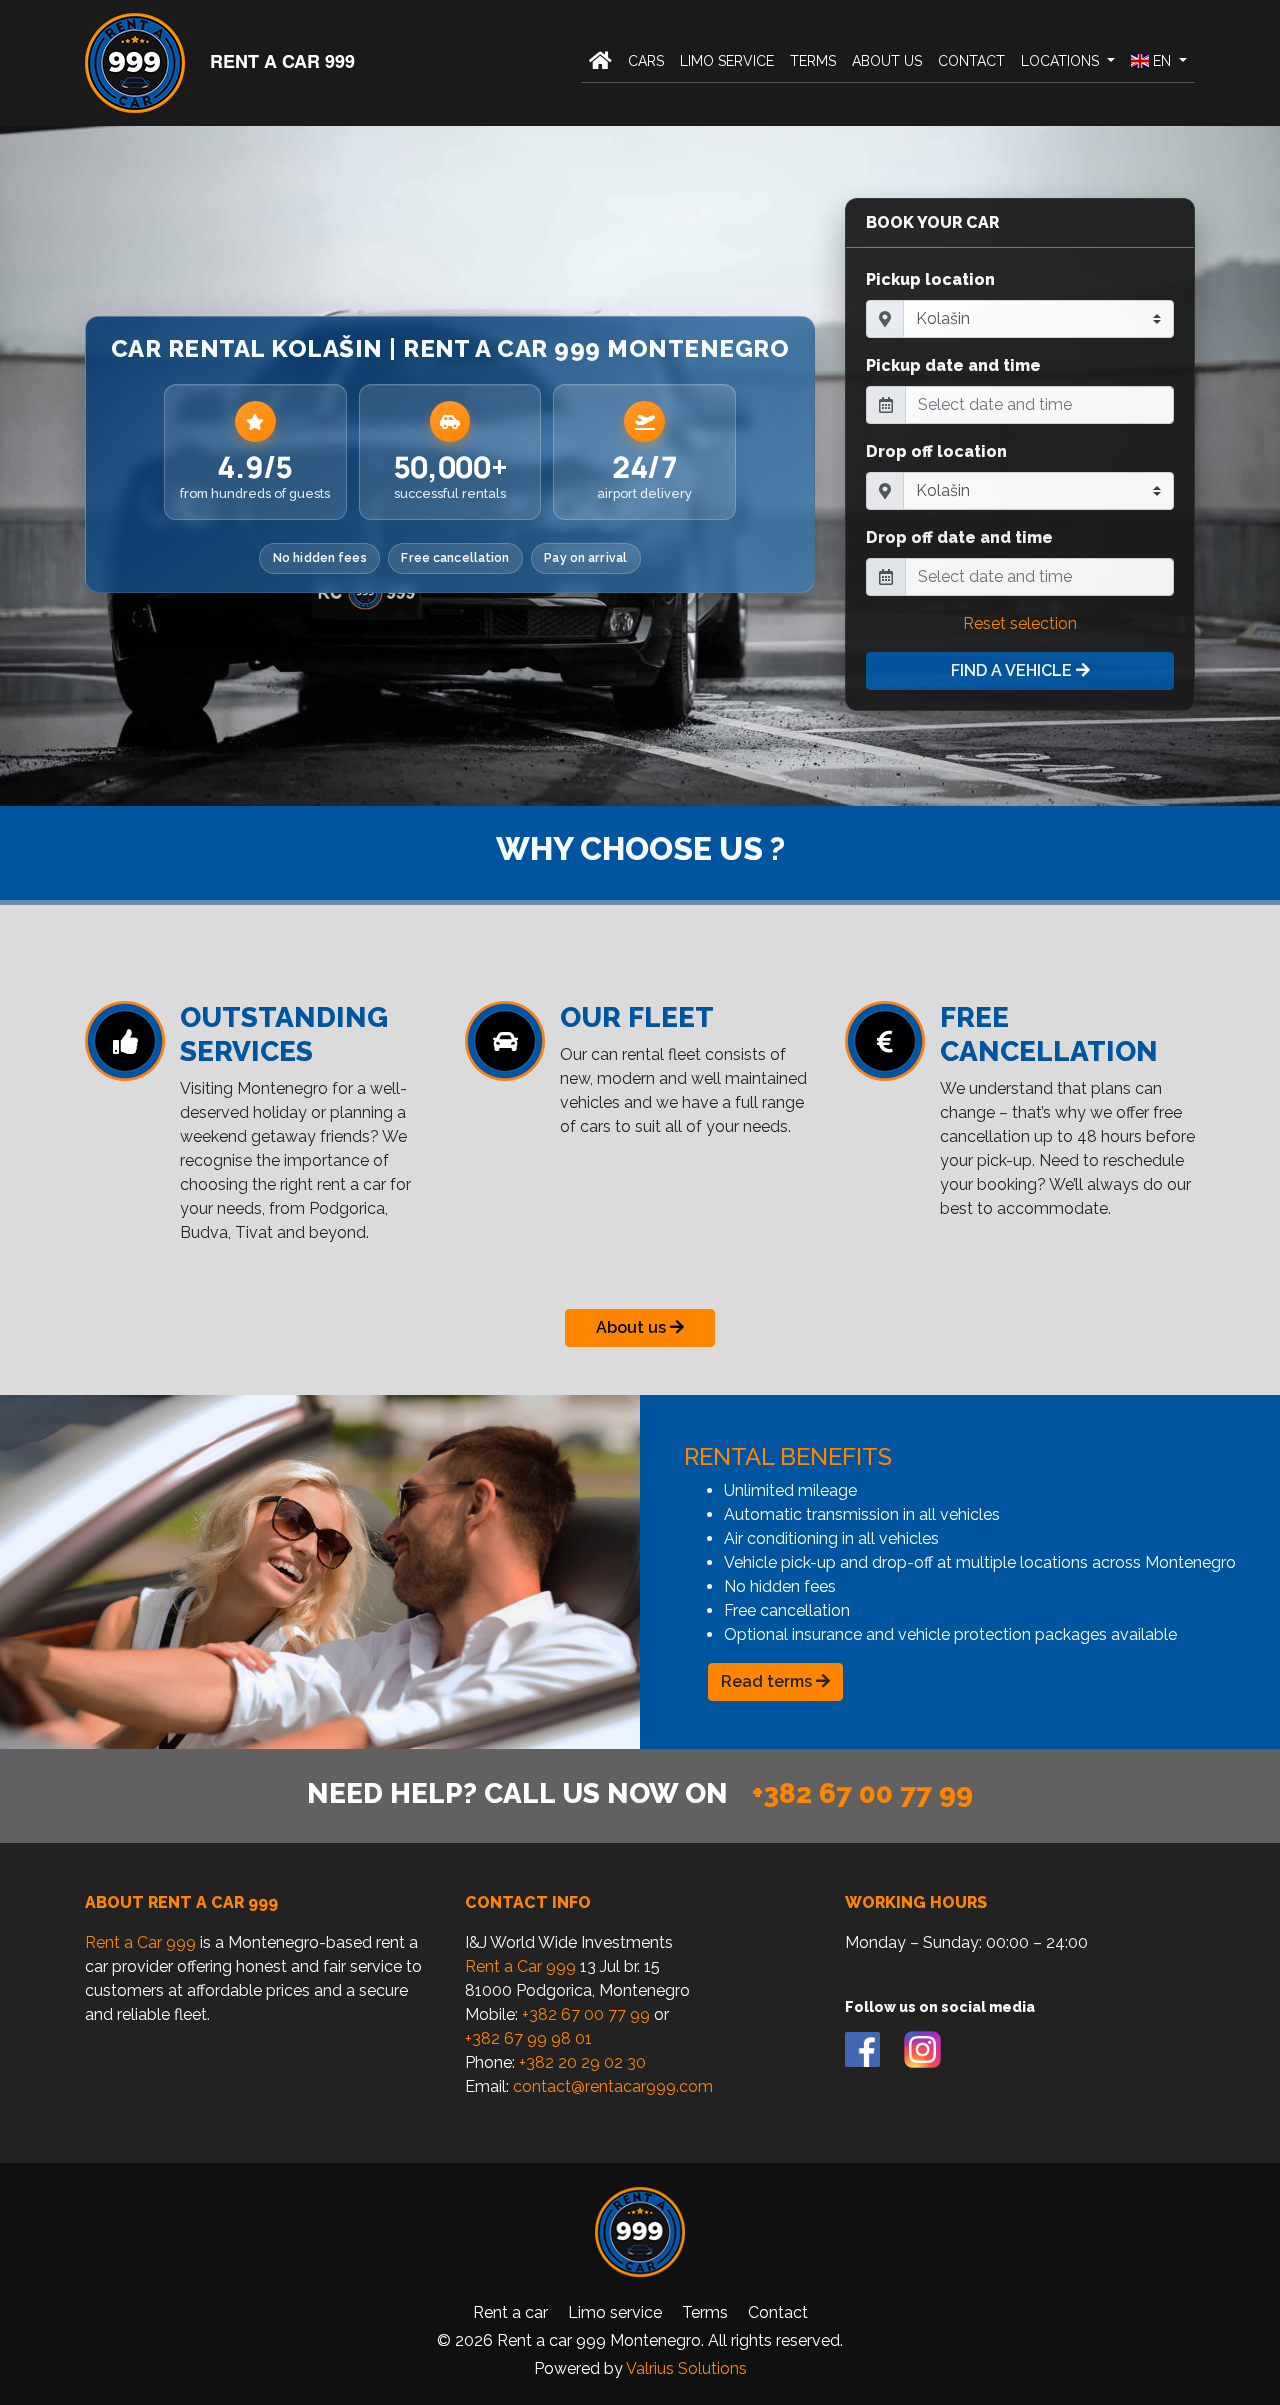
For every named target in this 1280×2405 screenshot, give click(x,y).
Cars (646, 61)
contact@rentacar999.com (613, 2086)
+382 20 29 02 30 (582, 2062)
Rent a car (510, 2312)
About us (887, 61)
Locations (1062, 61)
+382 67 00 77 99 (862, 1793)
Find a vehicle (1013, 670)
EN (1162, 61)
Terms (813, 61)
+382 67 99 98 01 (528, 2038)
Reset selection (1020, 623)
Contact (971, 61)
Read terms (768, 1681)
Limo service (727, 61)
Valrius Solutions (686, 2368)
